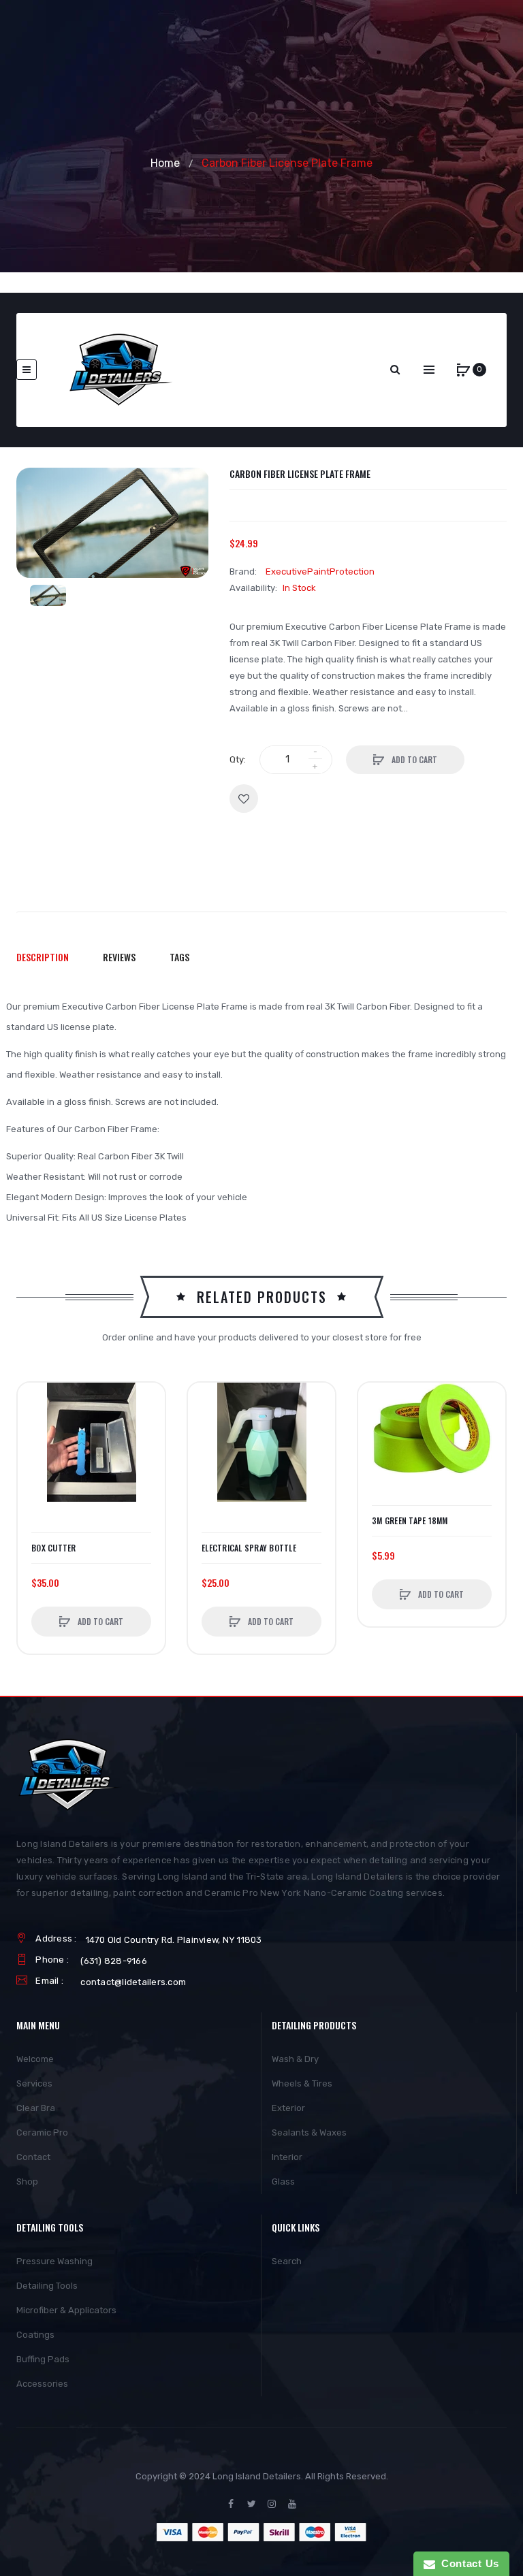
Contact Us (467, 2563)
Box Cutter (54, 1548)
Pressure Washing (54, 2261)
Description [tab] (43, 957)
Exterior (288, 2108)
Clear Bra (36, 2108)
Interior (287, 2157)
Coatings (35, 2335)
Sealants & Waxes (309, 2132)
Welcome (35, 2059)
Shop (27, 2181)
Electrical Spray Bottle (249, 1548)
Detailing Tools (47, 2286)
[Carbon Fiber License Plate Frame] (48, 595)
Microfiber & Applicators (66, 2310)
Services (34, 2083)
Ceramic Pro (42, 2132)
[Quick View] (35, 1451)
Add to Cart (413, 759)
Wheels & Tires (302, 2083)
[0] (463, 370)
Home (165, 163)
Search (287, 2261)
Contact (33, 2157)
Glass (283, 2181)
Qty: (238, 759)
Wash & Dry (295, 2059)
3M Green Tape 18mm (410, 1521)
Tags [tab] (179, 957)
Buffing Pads (43, 2359)
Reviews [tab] (119, 957)
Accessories (42, 2384)
